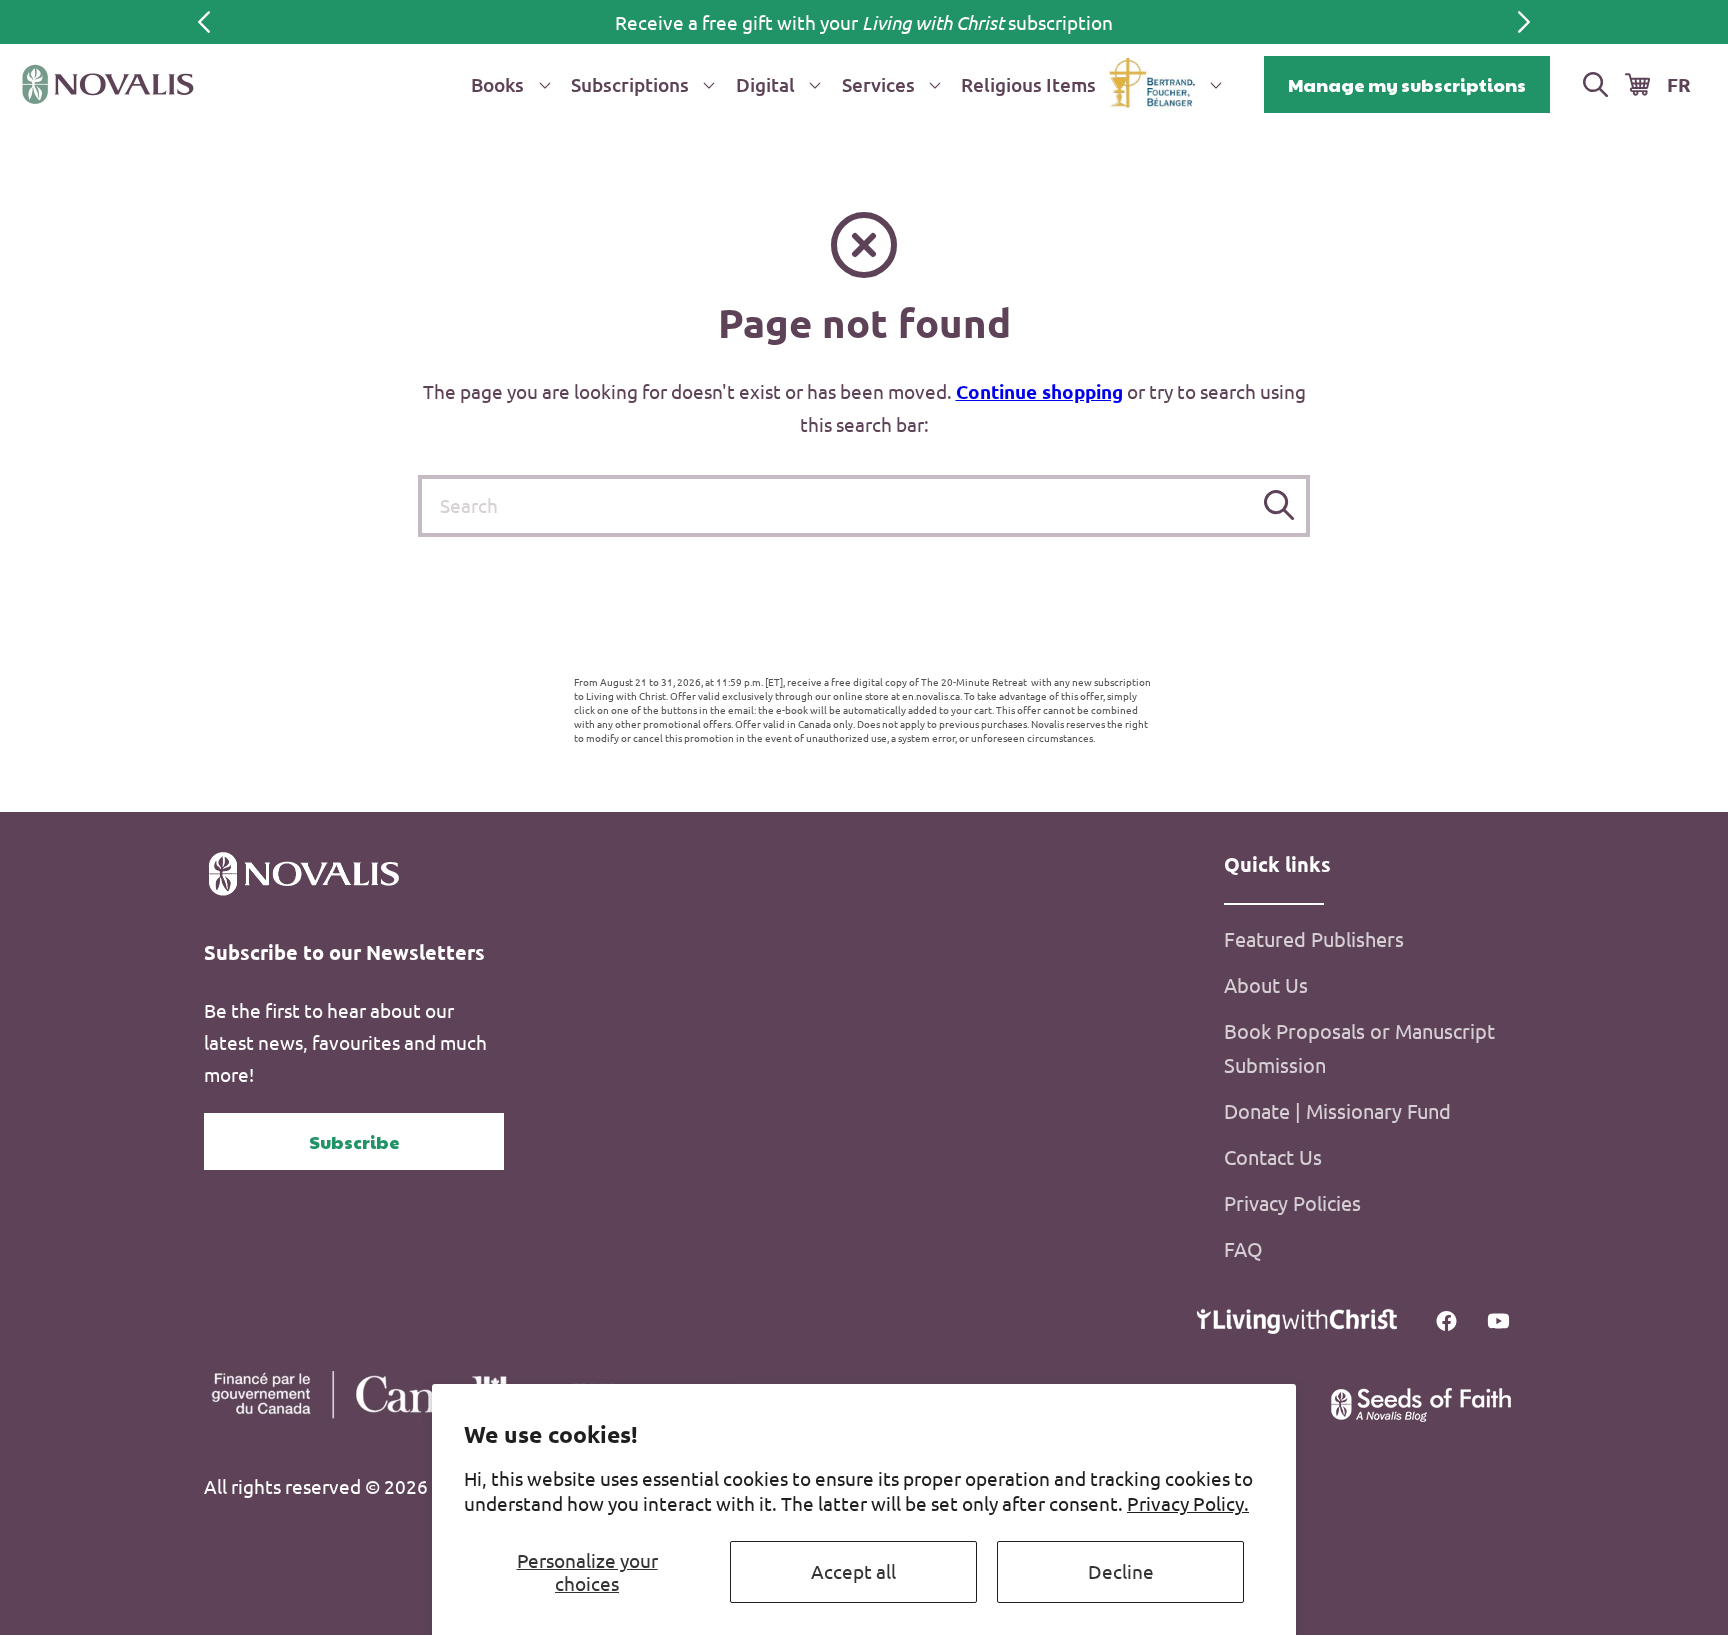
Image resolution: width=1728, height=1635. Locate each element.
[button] (507, 84)
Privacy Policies (1292, 1202)
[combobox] (863, 506)
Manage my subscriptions (1407, 84)
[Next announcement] (1524, 22)
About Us (1266, 984)
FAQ (1243, 1248)
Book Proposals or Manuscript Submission (1359, 1047)
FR (1679, 84)
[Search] (1279, 505)
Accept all (853, 1571)
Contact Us (1273, 1156)
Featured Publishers (1314, 938)
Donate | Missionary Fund (1337, 1110)
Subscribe (354, 1141)
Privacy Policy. (1188, 1503)
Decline (1121, 1571)
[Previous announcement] (204, 22)
